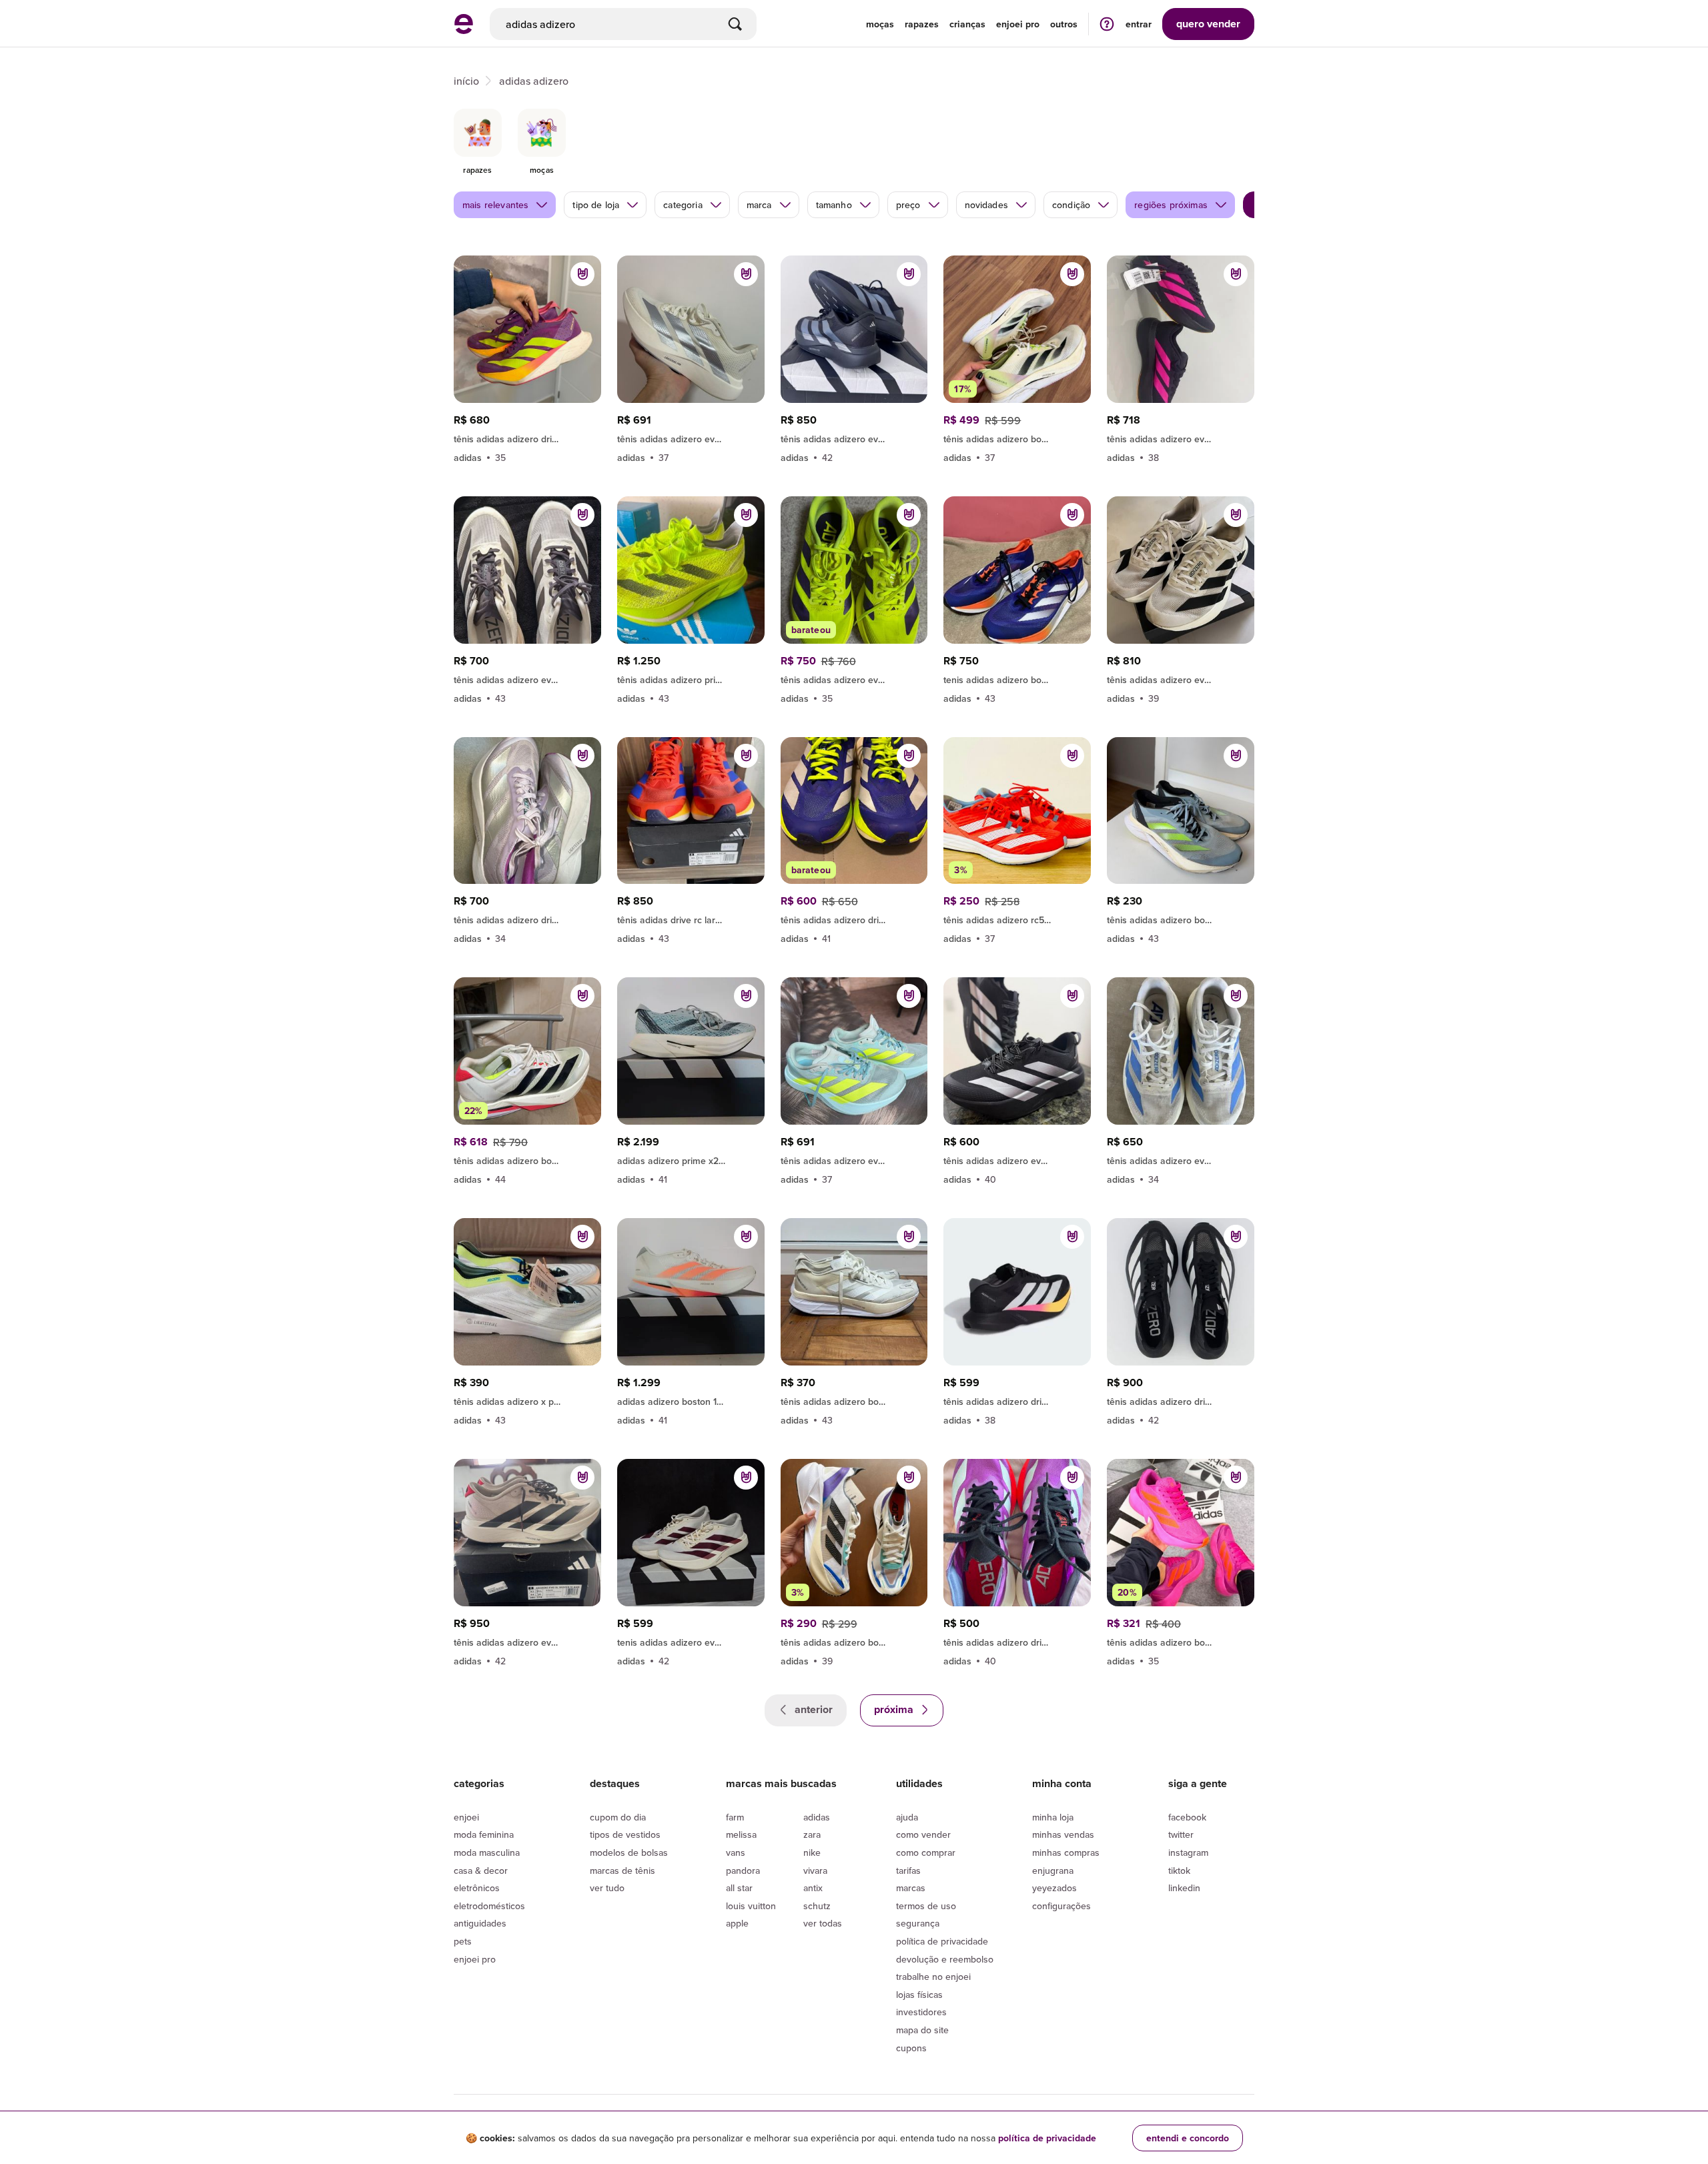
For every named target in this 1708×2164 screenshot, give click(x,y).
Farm (735, 1817)
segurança (918, 1923)
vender (1208, 24)
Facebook (1187, 1817)
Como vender (923, 1834)
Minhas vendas (1063, 1834)
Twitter (1181, 1834)
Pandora (743, 1870)
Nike (812, 1852)
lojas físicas (919, 1995)
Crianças (967, 24)
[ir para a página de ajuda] (1107, 24)
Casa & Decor (481, 1870)
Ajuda (907, 1817)
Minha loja (1053, 1817)
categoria (683, 205)
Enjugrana (1053, 1870)
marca (759, 205)
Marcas (911, 1888)
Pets (463, 1941)
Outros (1064, 24)
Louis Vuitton (751, 1906)
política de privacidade (1047, 2138)
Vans (736, 1852)
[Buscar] (735, 24)
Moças (880, 24)
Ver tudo (607, 1888)
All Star (739, 1888)
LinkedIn (1184, 1888)
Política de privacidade (942, 1941)
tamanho (834, 205)
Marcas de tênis (622, 1870)
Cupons (911, 2048)
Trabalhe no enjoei (933, 1977)
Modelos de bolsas (629, 1852)
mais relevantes (495, 205)
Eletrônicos (477, 1888)
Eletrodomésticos (489, 1906)
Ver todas (823, 1923)
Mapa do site (922, 2030)
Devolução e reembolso (945, 1959)
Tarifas (908, 1870)
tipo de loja (596, 205)
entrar (1139, 24)
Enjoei (466, 1817)
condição (1071, 205)
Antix (813, 1888)
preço (908, 205)
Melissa (741, 1834)
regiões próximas (1171, 205)
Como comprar (926, 1852)
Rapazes (922, 24)
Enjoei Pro (475, 1959)
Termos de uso (926, 1906)
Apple (737, 1923)
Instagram (1188, 1852)
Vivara (815, 1870)
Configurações (1061, 1906)
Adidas (817, 1817)
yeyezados (1054, 1888)
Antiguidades (480, 1923)
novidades (986, 205)
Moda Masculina (487, 1852)
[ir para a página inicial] (464, 30)
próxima (895, 1709)
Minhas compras (1066, 1852)
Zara (812, 1834)
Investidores (921, 2012)
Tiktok (1179, 1870)
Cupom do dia (618, 1817)
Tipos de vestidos (625, 1834)
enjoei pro (1018, 24)
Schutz (817, 1906)
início (466, 81)
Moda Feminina (484, 1834)
